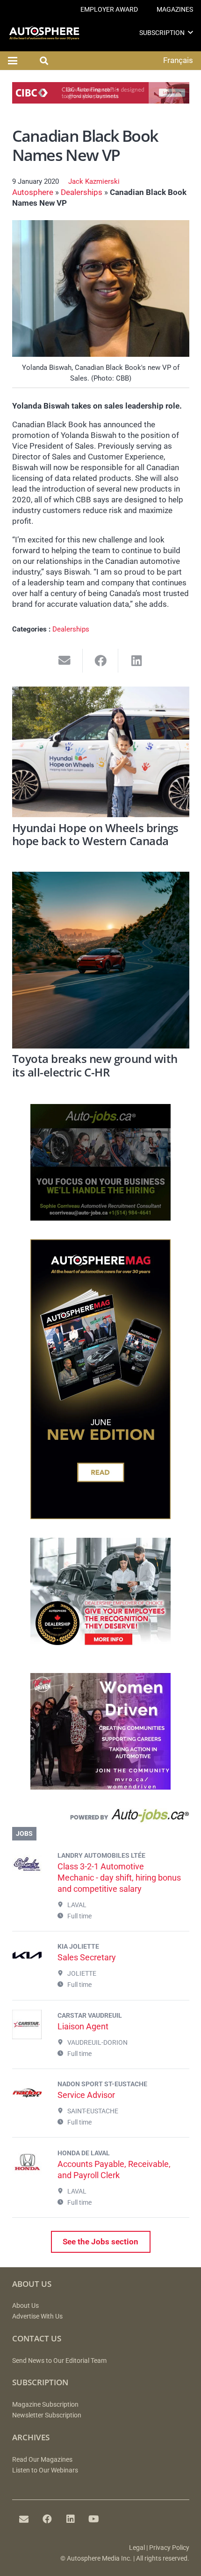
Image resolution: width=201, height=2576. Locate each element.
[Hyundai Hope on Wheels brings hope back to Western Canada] (101, 752)
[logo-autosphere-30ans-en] (44, 33)
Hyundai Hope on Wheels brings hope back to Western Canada (95, 835)
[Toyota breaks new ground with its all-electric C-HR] (101, 960)
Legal (137, 2548)
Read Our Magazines (42, 2460)
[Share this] (101, 661)
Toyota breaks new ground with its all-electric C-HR (95, 1066)
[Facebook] (47, 2519)
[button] (190, 32)
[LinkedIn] (71, 2519)
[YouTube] (94, 2519)
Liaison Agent (83, 2026)
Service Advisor (86, 2095)
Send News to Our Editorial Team (59, 2361)
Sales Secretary (87, 1957)
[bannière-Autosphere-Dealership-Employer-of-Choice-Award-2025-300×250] (100, 1652)
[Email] (24, 2519)
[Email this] (65, 661)
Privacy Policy (169, 2548)
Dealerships (82, 192)
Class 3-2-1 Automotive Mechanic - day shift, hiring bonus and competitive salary (119, 1878)
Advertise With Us (37, 2316)
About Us (25, 2306)
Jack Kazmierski (94, 181)
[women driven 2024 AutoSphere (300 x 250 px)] (100, 1787)
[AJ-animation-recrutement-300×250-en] (100, 1218)
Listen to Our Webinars (45, 2470)
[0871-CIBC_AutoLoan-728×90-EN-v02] (101, 101)
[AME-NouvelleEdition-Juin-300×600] (100, 1516)
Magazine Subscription (45, 2405)
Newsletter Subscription (47, 2415)
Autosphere (33, 192)
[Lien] (101, 1818)
